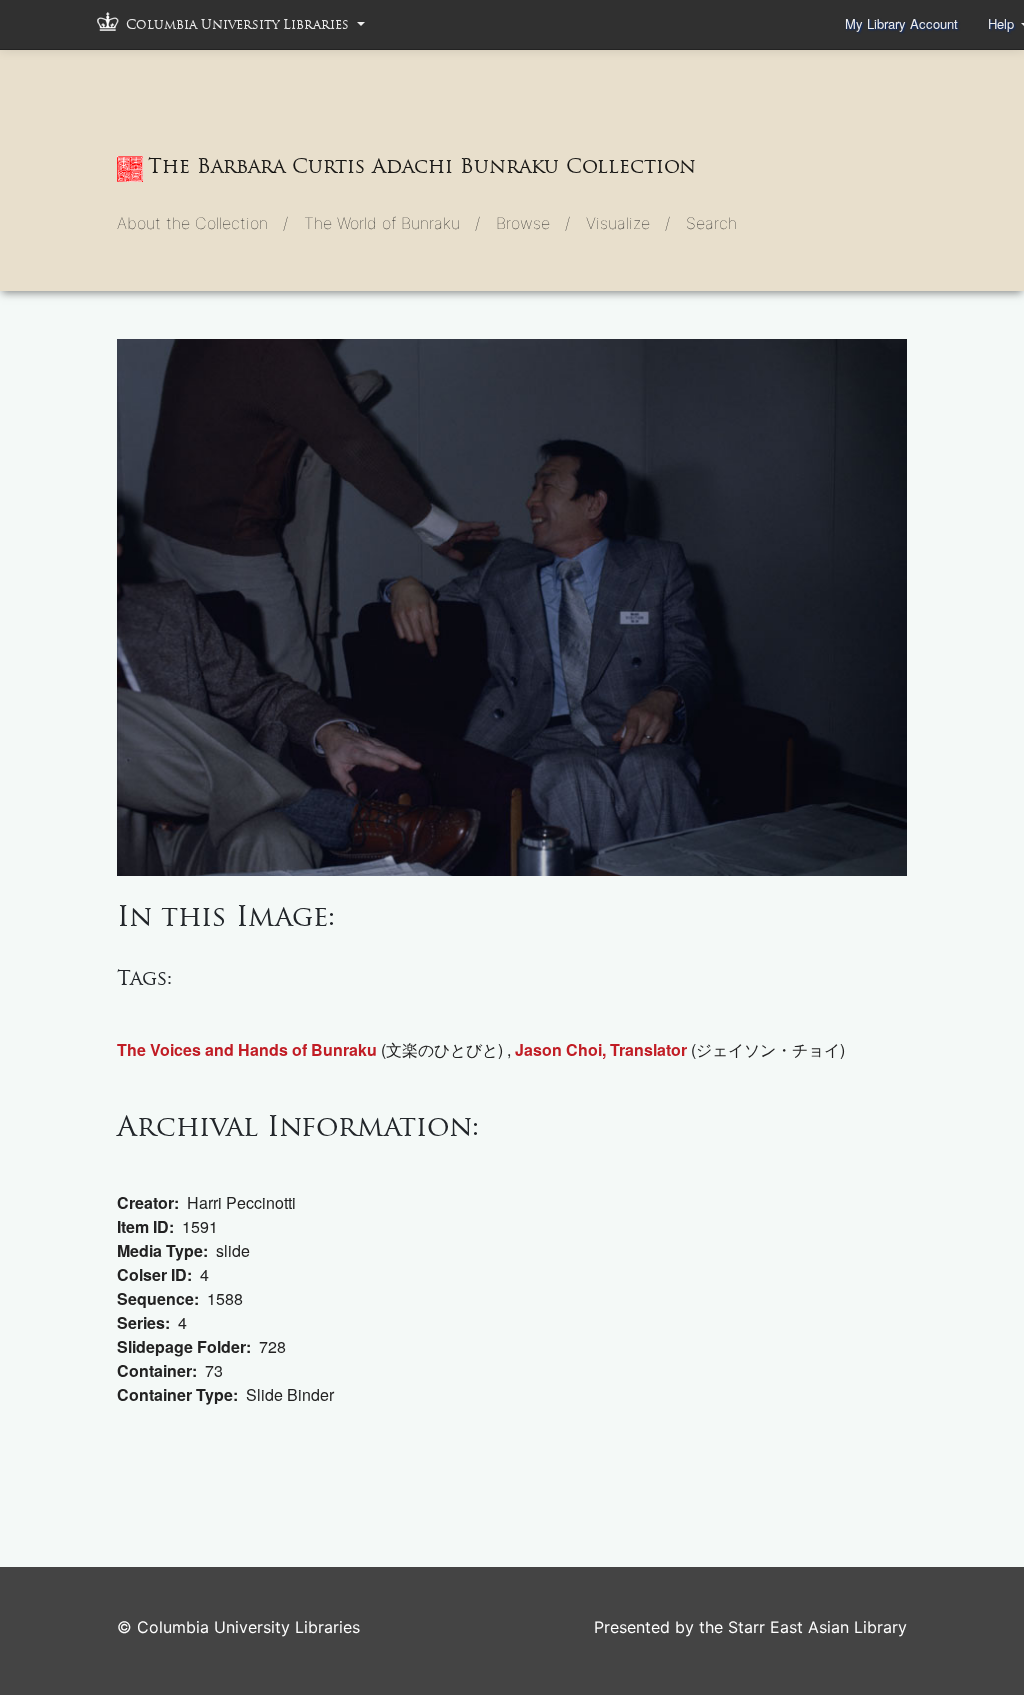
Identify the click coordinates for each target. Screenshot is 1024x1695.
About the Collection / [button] (202, 223)
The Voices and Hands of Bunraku (247, 1049)
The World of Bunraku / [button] (392, 223)
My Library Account (901, 23)
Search (711, 223)
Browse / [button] (533, 223)
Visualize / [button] (628, 223)
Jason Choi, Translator (601, 1049)
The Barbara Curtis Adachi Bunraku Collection (422, 166)
